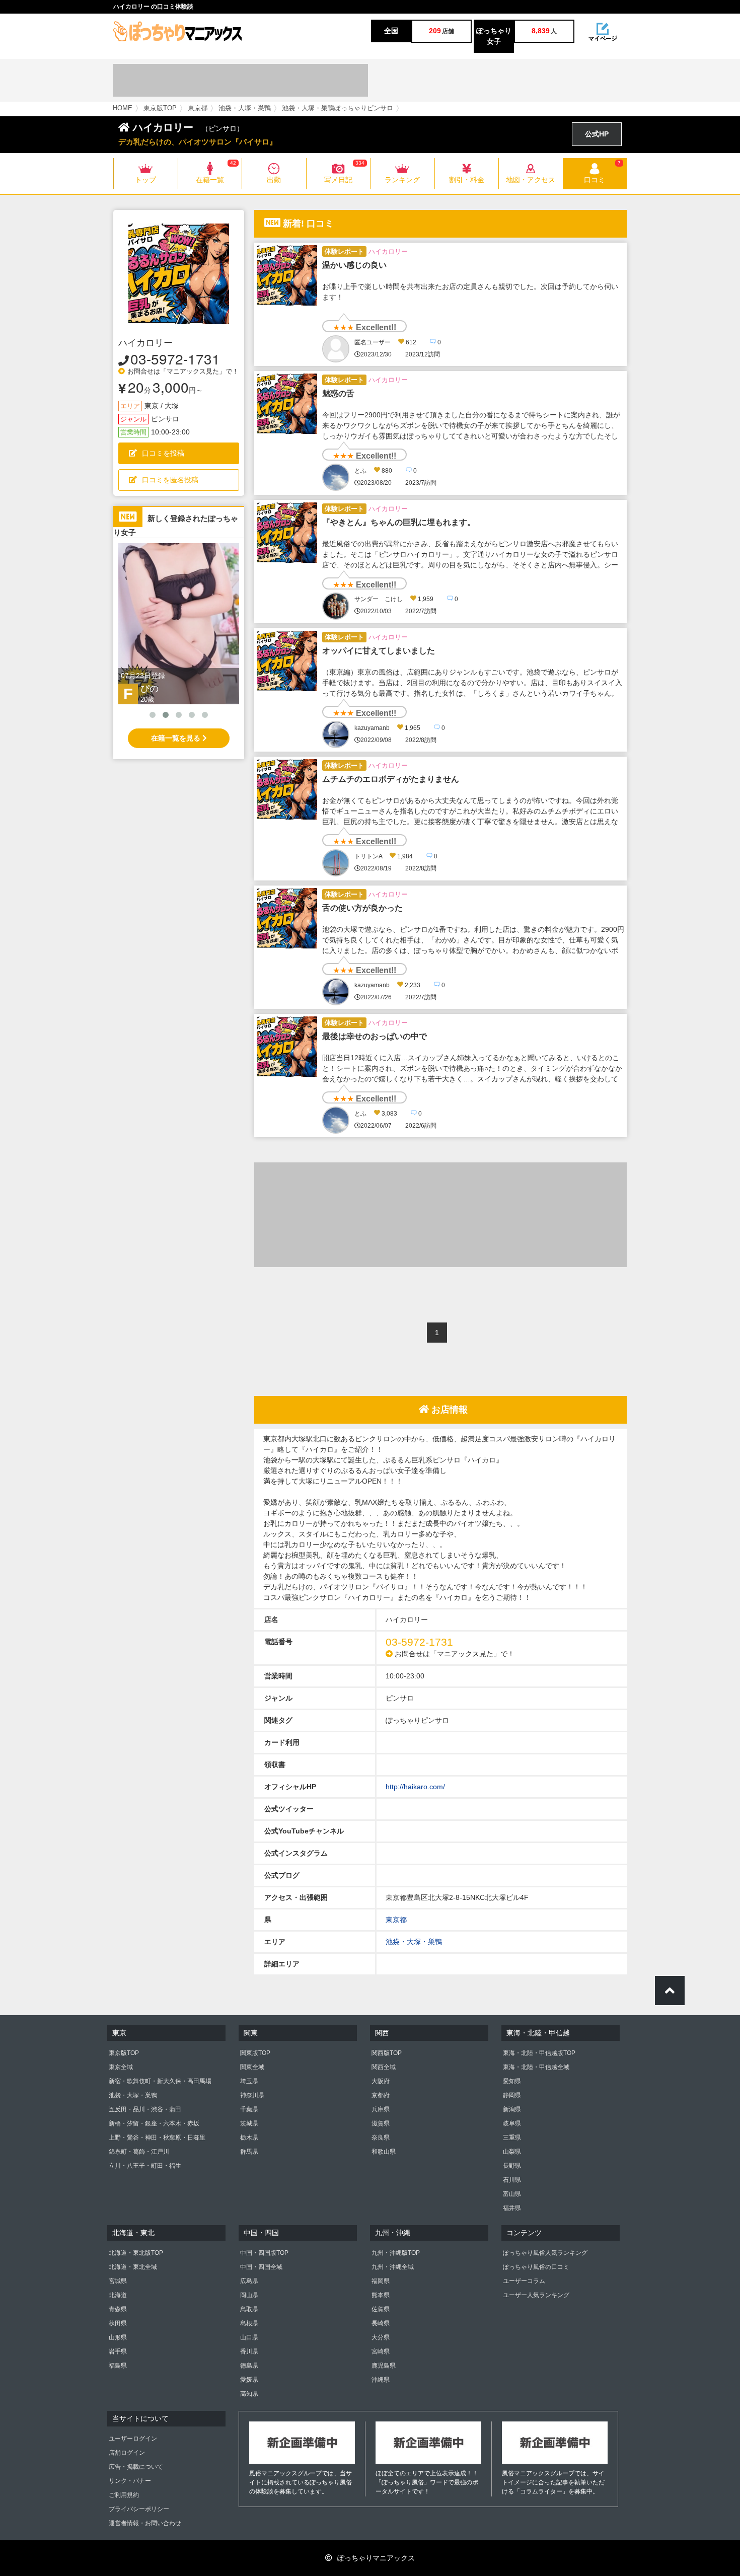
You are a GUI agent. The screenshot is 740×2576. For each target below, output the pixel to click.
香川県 (249, 2351)
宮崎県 (381, 2351)
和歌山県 (384, 2152)
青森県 (118, 2309)
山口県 (249, 2337)
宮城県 (118, 2281)
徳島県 (249, 2366)
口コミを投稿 (163, 453)
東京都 (198, 108)
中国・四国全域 (261, 2267)
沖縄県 (381, 2380)
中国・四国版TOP (264, 2253)
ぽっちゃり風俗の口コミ (536, 2267)
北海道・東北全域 (133, 2267)
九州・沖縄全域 (393, 2267)
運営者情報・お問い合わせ (145, 2523)
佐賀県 (381, 2309)
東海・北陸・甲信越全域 (536, 2067)
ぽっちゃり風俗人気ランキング (545, 2253)
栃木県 (249, 2138)
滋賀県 (381, 2123)
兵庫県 (381, 2109)
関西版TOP (387, 2053)
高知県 (249, 2394)
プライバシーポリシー (139, 2509)
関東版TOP (255, 2053)
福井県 (512, 2208)
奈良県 (381, 2138)
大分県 (381, 2337)
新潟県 (512, 2109)
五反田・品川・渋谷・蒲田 (145, 2109)
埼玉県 (249, 2081)
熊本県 (381, 2295)
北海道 (118, 2295)
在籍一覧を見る (177, 738)
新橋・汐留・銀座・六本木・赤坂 (154, 2123)
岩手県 (118, 2351)
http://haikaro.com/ (415, 1787)
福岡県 (381, 2281)
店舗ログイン (127, 2453)
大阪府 (381, 2081)
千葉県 (249, 2109)
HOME (123, 108)
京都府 (381, 2095)
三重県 (512, 2138)
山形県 (118, 2337)
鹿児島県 (384, 2366)
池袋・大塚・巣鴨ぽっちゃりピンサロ (338, 108)
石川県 (512, 2180)
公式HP (597, 134)
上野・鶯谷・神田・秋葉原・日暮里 (157, 2138)
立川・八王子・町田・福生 (145, 2166)
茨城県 (249, 2123)
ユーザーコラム (524, 2281)
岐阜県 (512, 2123)
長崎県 (381, 2323)
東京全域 (121, 2067)
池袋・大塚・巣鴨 (245, 108)
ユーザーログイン (133, 2439)
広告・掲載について (136, 2467)
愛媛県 (249, 2380)
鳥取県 (249, 2309)
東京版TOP (160, 108)
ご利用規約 (124, 2495)
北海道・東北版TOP (136, 2253)
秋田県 (118, 2323)
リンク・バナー (130, 2481)
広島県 (249, 2281)
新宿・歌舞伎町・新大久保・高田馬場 (160, 2081)
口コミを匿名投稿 (170, 480)
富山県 (512, 2194)
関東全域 (252, 2067)
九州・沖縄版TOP (396, 2253)
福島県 (118, 2366)
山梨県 (512, 2152)
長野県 (512, 2166)
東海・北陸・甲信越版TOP (539, 2053)
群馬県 (249, 2152)
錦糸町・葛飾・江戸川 (139, 2152)
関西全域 (384, 2067)
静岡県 (512, 2095)
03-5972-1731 (175, 358)
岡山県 (249, 2295)
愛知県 (512, 2081)
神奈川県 (252, 2095)
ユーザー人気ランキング (536, 2295)
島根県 (249, 2323)
